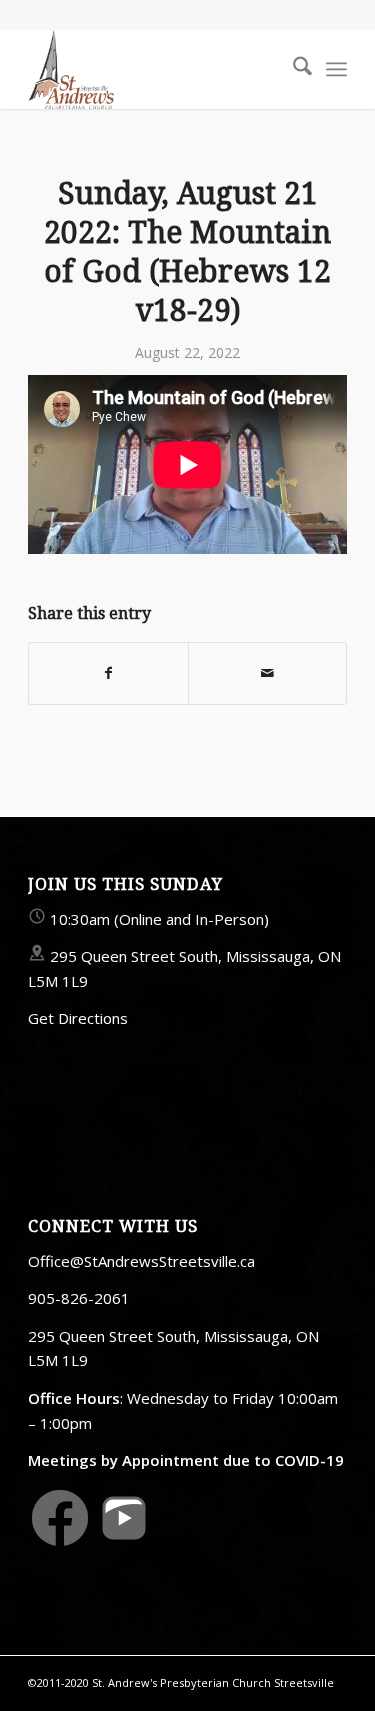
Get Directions (78, 1018)
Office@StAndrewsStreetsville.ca (141, 1261)
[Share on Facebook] (108, 673)
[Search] (292, 69)
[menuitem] (292, 69)
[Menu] (336, 69)
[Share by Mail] (267, 673)
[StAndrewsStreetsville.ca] (155, 69)
